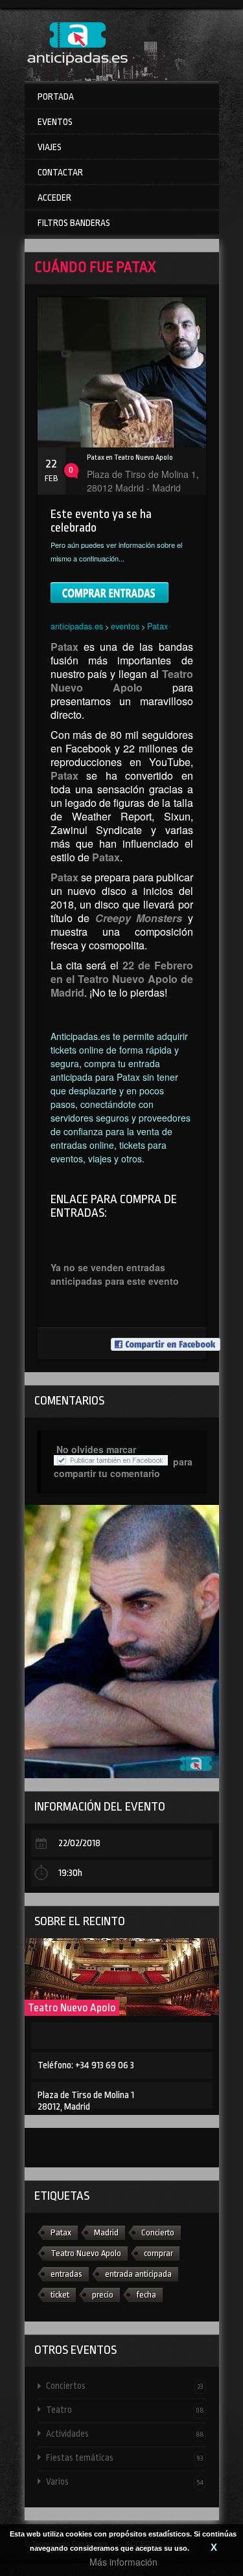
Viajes (50, 147)
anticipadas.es (77, 626)
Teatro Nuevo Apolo (72, 2008)
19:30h (70, 1873)
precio (103, 2295)
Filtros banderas (74, 223)
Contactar (60, 172)
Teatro (125, 2410)
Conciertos (125, 2386)
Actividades (125, 2434)
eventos (125, 626)
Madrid (106, 2232)
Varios (125, 2481)
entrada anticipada (138, 2274)
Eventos (55, 122)
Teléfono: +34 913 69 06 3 (86, 2065)
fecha (146, 2295)
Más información (123, 2562)
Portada (56, 96)
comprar (158, 2253)
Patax (157, 626)
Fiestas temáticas (125, 2457)
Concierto (158, 2232)
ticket (60, 2295)
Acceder (54, 198)
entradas (66, 2274)
